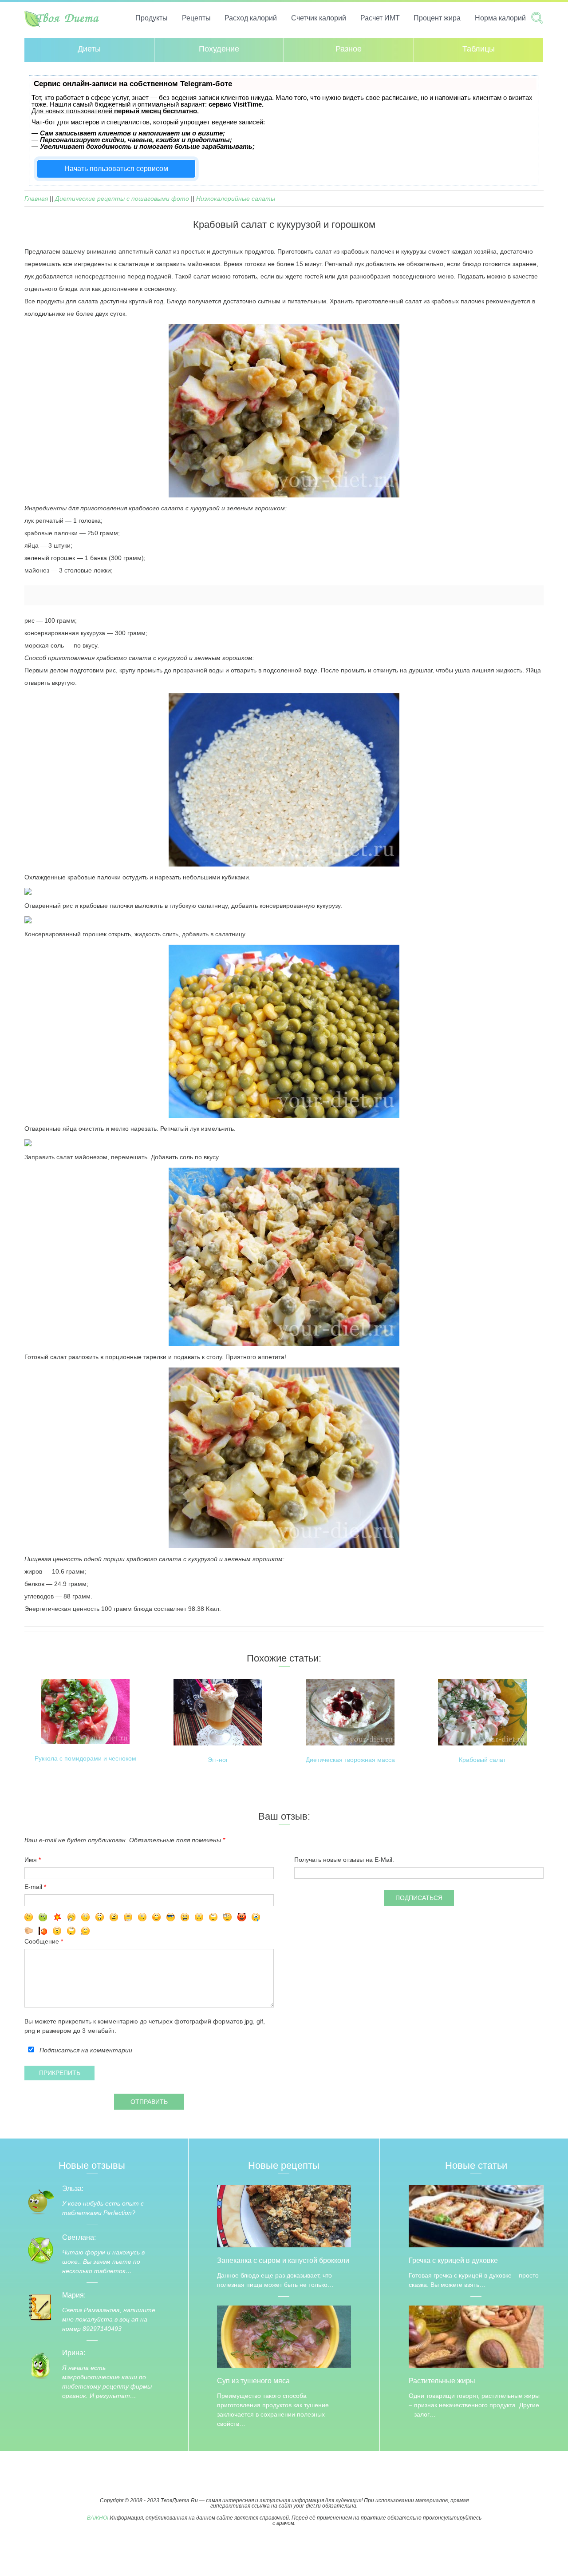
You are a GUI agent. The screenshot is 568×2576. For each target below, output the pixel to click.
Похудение (219, 49)
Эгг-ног (218, 1760)
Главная (36, 199)
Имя (31, 1860)
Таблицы (479, 49)
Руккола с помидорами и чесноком (85, 1759)
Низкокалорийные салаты (236, 199)
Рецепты (196, 18)
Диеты (89, 49)
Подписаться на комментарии (86, 2050)
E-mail (33, 1887)
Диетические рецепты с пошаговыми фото (122, 199)
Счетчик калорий (319, 18)
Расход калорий (251, 18)
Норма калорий (500, 18)
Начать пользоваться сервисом (116, 169)
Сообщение (43, 1941)
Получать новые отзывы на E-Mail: (344, 1860)
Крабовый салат (482, 1760)
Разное (349, 49)
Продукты (152, 18)
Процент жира (437, 18)
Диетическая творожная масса (350, 1760)
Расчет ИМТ (380, 18)
